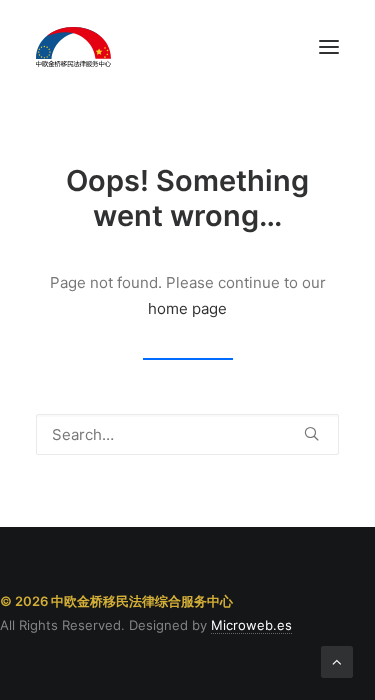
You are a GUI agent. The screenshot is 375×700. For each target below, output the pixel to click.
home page (187, 308)
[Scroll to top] (337, 660)
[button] (329, 47)
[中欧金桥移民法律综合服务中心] (73, 47)
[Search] (187, 434)
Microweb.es (251, 625)
